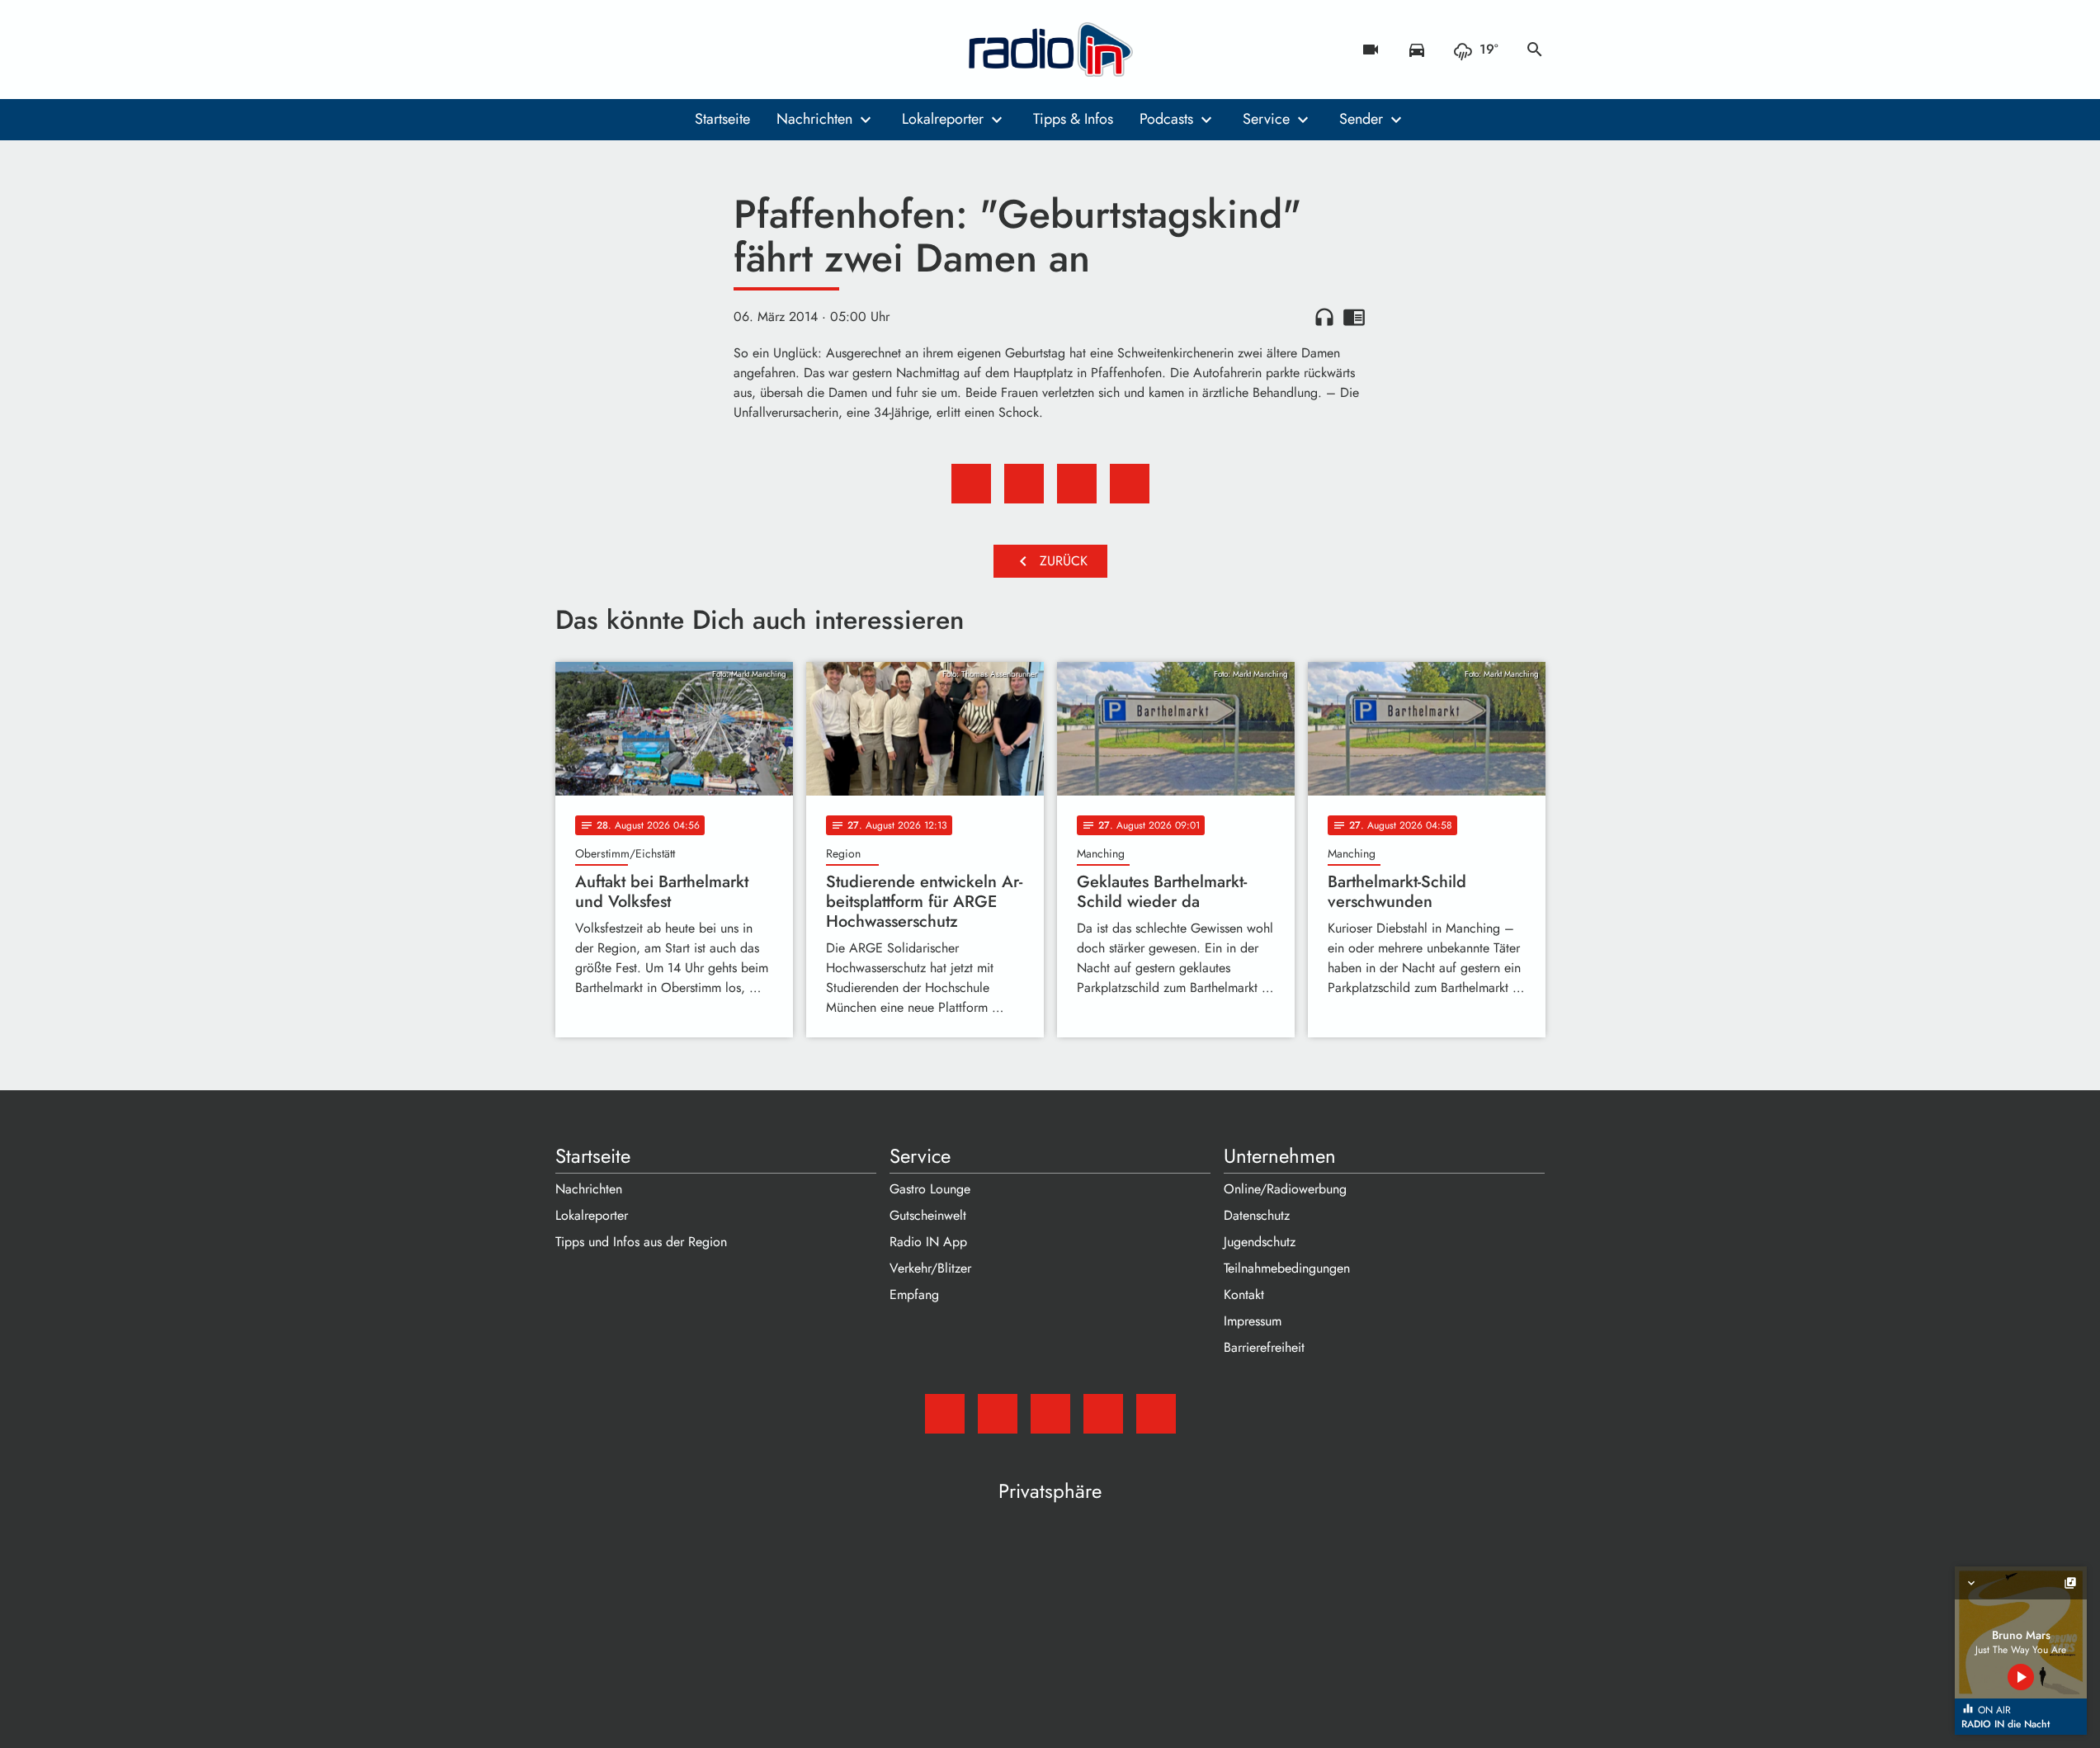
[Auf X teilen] (1024, 484)
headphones (1324, 317)
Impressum (1253, 1321)
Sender (1361, 119)
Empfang (914, 1294)
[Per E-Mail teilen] (1130, 484)
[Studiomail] (572, 50)
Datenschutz (1257, 1215)
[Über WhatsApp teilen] (1077, 484)
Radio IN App (928, 1242)
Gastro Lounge (930, 1189)
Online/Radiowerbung (1285, 1189)
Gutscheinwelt (928, 1215)
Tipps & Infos (1073, 119)
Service (1266, 119)
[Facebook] (605, 50)
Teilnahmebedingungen (1287, 1268)
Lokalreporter (943, 119)
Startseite (722, 119)
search (1535, 50)
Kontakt (1244, 1294)
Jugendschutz (1260, 1242)
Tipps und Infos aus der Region (641, 1242)
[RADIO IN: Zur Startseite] (1050, 50)
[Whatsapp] (671, 50)
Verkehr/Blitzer (930, 1268)
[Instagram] (638, 50)
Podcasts (1166, 119)
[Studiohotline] (704, 50)
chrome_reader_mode (1354, 317)
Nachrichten (814, 119)
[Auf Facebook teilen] (971, 484)
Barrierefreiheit (1264, 1347)
